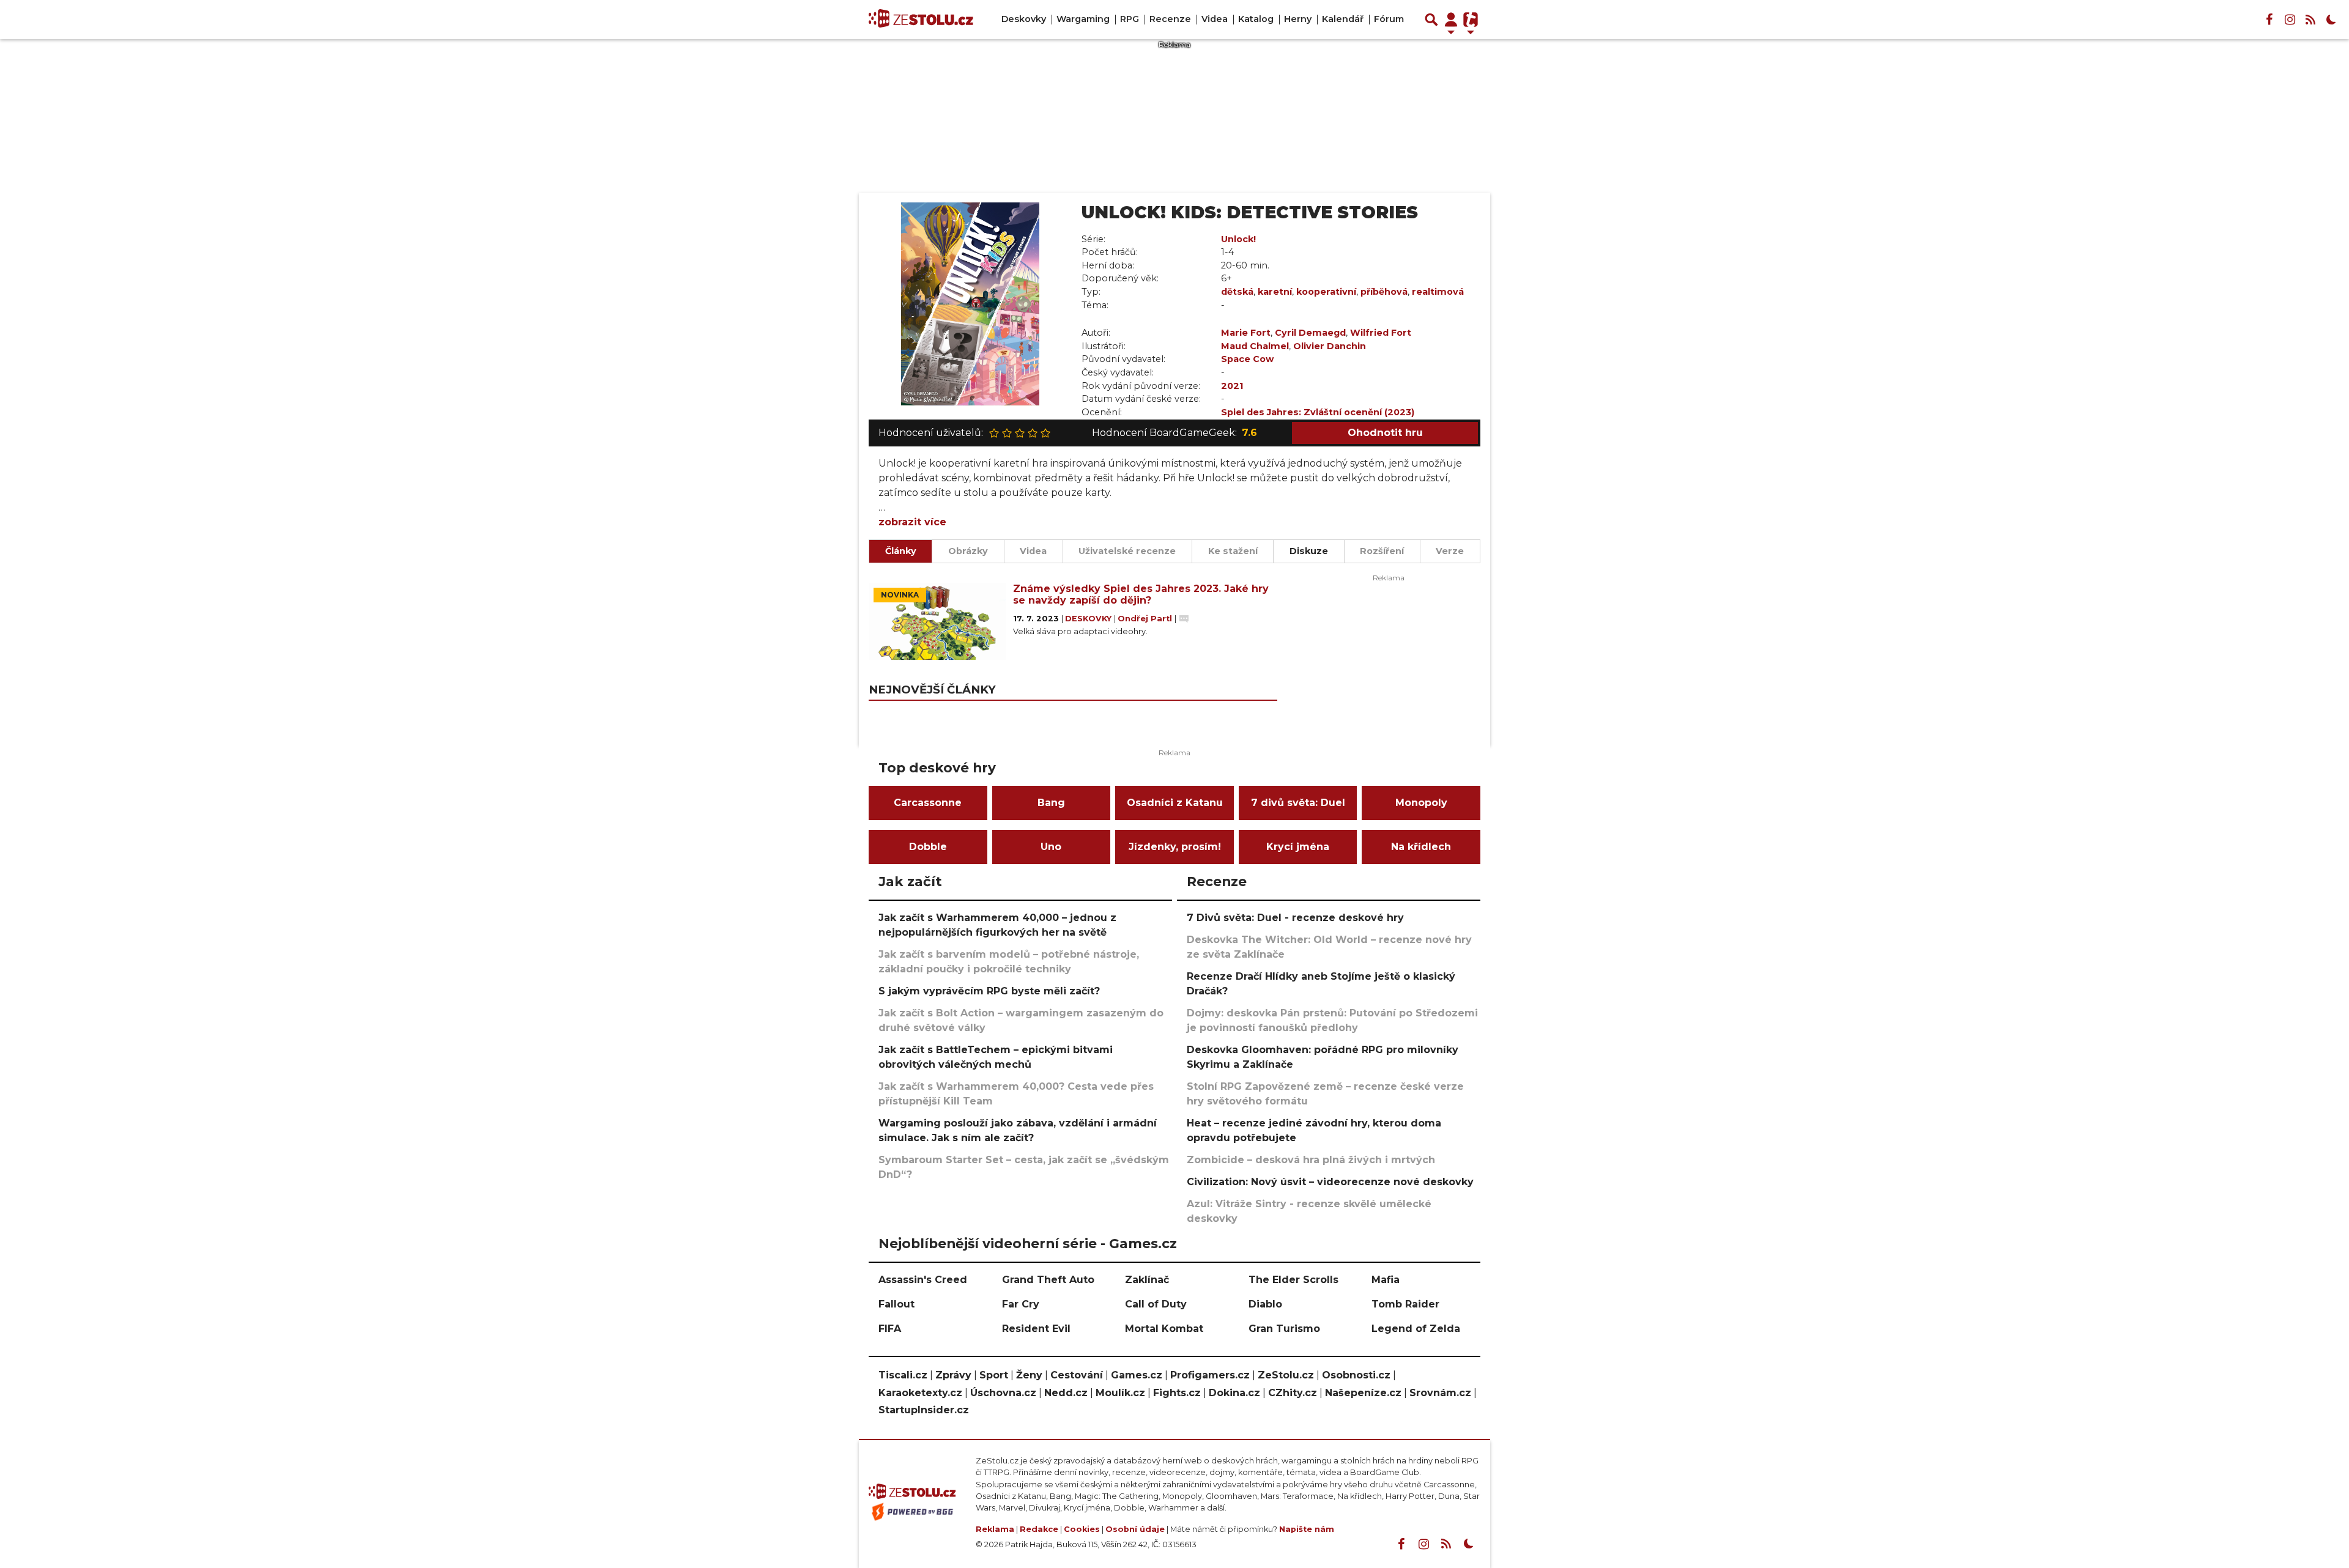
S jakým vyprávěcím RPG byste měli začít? (989, 991)
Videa (1215, 19)
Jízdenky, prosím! (1175, 847)
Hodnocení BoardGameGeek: (1174, 433)
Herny (1298, 19)
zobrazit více (912, 522)
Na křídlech (1421, 847)
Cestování (1077, 1375)
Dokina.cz (1234, 1393)
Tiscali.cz (903, 1375)
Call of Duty (1156, 1304)
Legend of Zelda (1416, 1329)
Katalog (1256, 19)
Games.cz (1137, 1375)
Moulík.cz (1120, 1393)
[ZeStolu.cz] (921, 20)
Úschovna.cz (1003, 1393)
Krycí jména (1298, 847)
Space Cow (1247, 359)
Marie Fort (1246, 333)
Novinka (900, 595)
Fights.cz (1177, 1393)
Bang (1051, 803)
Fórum (1389, 19)
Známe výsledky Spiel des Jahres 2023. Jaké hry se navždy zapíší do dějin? (1141, 594)
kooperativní (1326, 292)
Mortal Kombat (1164, 1329)
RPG (1130, 19)
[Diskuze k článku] (1184, 619)
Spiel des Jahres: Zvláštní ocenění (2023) (1318, 412)
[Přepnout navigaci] (1451, 20)
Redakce (1039, 1529)
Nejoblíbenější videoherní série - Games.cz (1028, 1243)
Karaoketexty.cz (920, 1393)
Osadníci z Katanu (1175, 803)
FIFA (890, 1329)
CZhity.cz (1293, 1393)
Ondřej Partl (1146, 619)
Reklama (995, 1529)
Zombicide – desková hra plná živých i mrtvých (1311, 1160)
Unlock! (1238, 239)
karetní (1275, 292)
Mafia (1386, 1280)
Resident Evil (1036, 1329)
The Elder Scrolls (1293, 1280)
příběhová (1384, 292)
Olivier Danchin (1330, 346)
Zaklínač (1147, 1280)
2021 (1232, 386)
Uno (1051, 847)
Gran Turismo (1284, 1329)
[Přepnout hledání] (1431, 20)
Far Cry (1021, 1304)
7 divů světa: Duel (1298, 803)
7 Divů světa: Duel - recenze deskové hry (1295, 918)
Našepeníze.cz (1363, 1393)
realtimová (1438, 292)
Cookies (1082, 1529)
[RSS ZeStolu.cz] (2310, 20)
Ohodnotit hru (1385, 433)
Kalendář (1343, 19)
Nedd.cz (1066, 1393)
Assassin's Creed (923, 1280)
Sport (994, 1375)
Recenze (1170, 19)
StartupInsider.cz (924, 1410)
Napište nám (1307, 1529)
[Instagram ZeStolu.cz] (2290, 20)
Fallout (896, 1304)
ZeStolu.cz (1286, 1375)
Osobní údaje (1135, 1529)
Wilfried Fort (1381, 333)
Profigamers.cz (1210, 1375)
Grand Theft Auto (1048, 1280)
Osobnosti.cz (1356, 1375)
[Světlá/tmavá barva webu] (2331, 20)
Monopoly (1421, 803)
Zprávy (953, 1375)
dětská (1237, 292)
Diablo (1265, 1304)
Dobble (928, 847)
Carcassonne (928, 803)
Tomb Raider (1405, 1304)
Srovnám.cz (1440, 1393)
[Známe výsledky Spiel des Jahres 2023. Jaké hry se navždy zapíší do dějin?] (937, 621)
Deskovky (1024, 19)
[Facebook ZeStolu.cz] (2269, 20)
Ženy (1029, 1375)
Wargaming (1083, 19)
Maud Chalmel (1255, 346)
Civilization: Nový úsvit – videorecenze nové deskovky (1330, 1182)
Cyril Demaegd (1310, 333)
